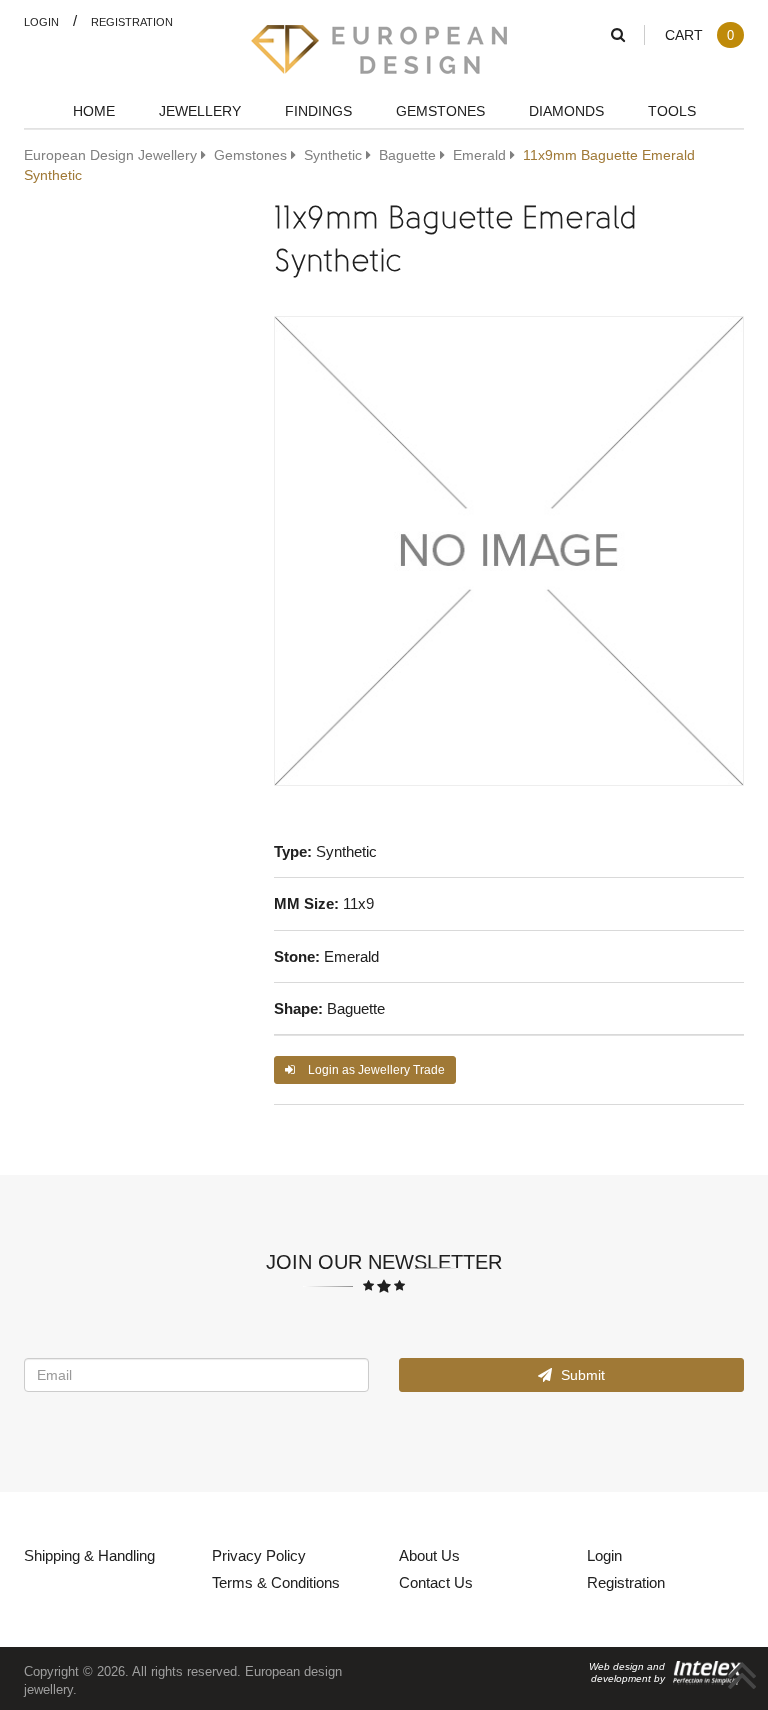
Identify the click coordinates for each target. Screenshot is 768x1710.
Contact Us (436, 1582)
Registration (132, 21)
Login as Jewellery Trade (375, 1069)
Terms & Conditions (276, 1582)
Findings (318, 110)
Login (41, 21)
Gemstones (440, 110)
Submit (581, 1374)
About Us (429, 1555)
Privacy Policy (259, 1555)
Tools (672, 110)
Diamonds (566, 110)
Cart (699, 34)
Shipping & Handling (89, 1555)
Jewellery (200, 110)
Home (94, 110)
